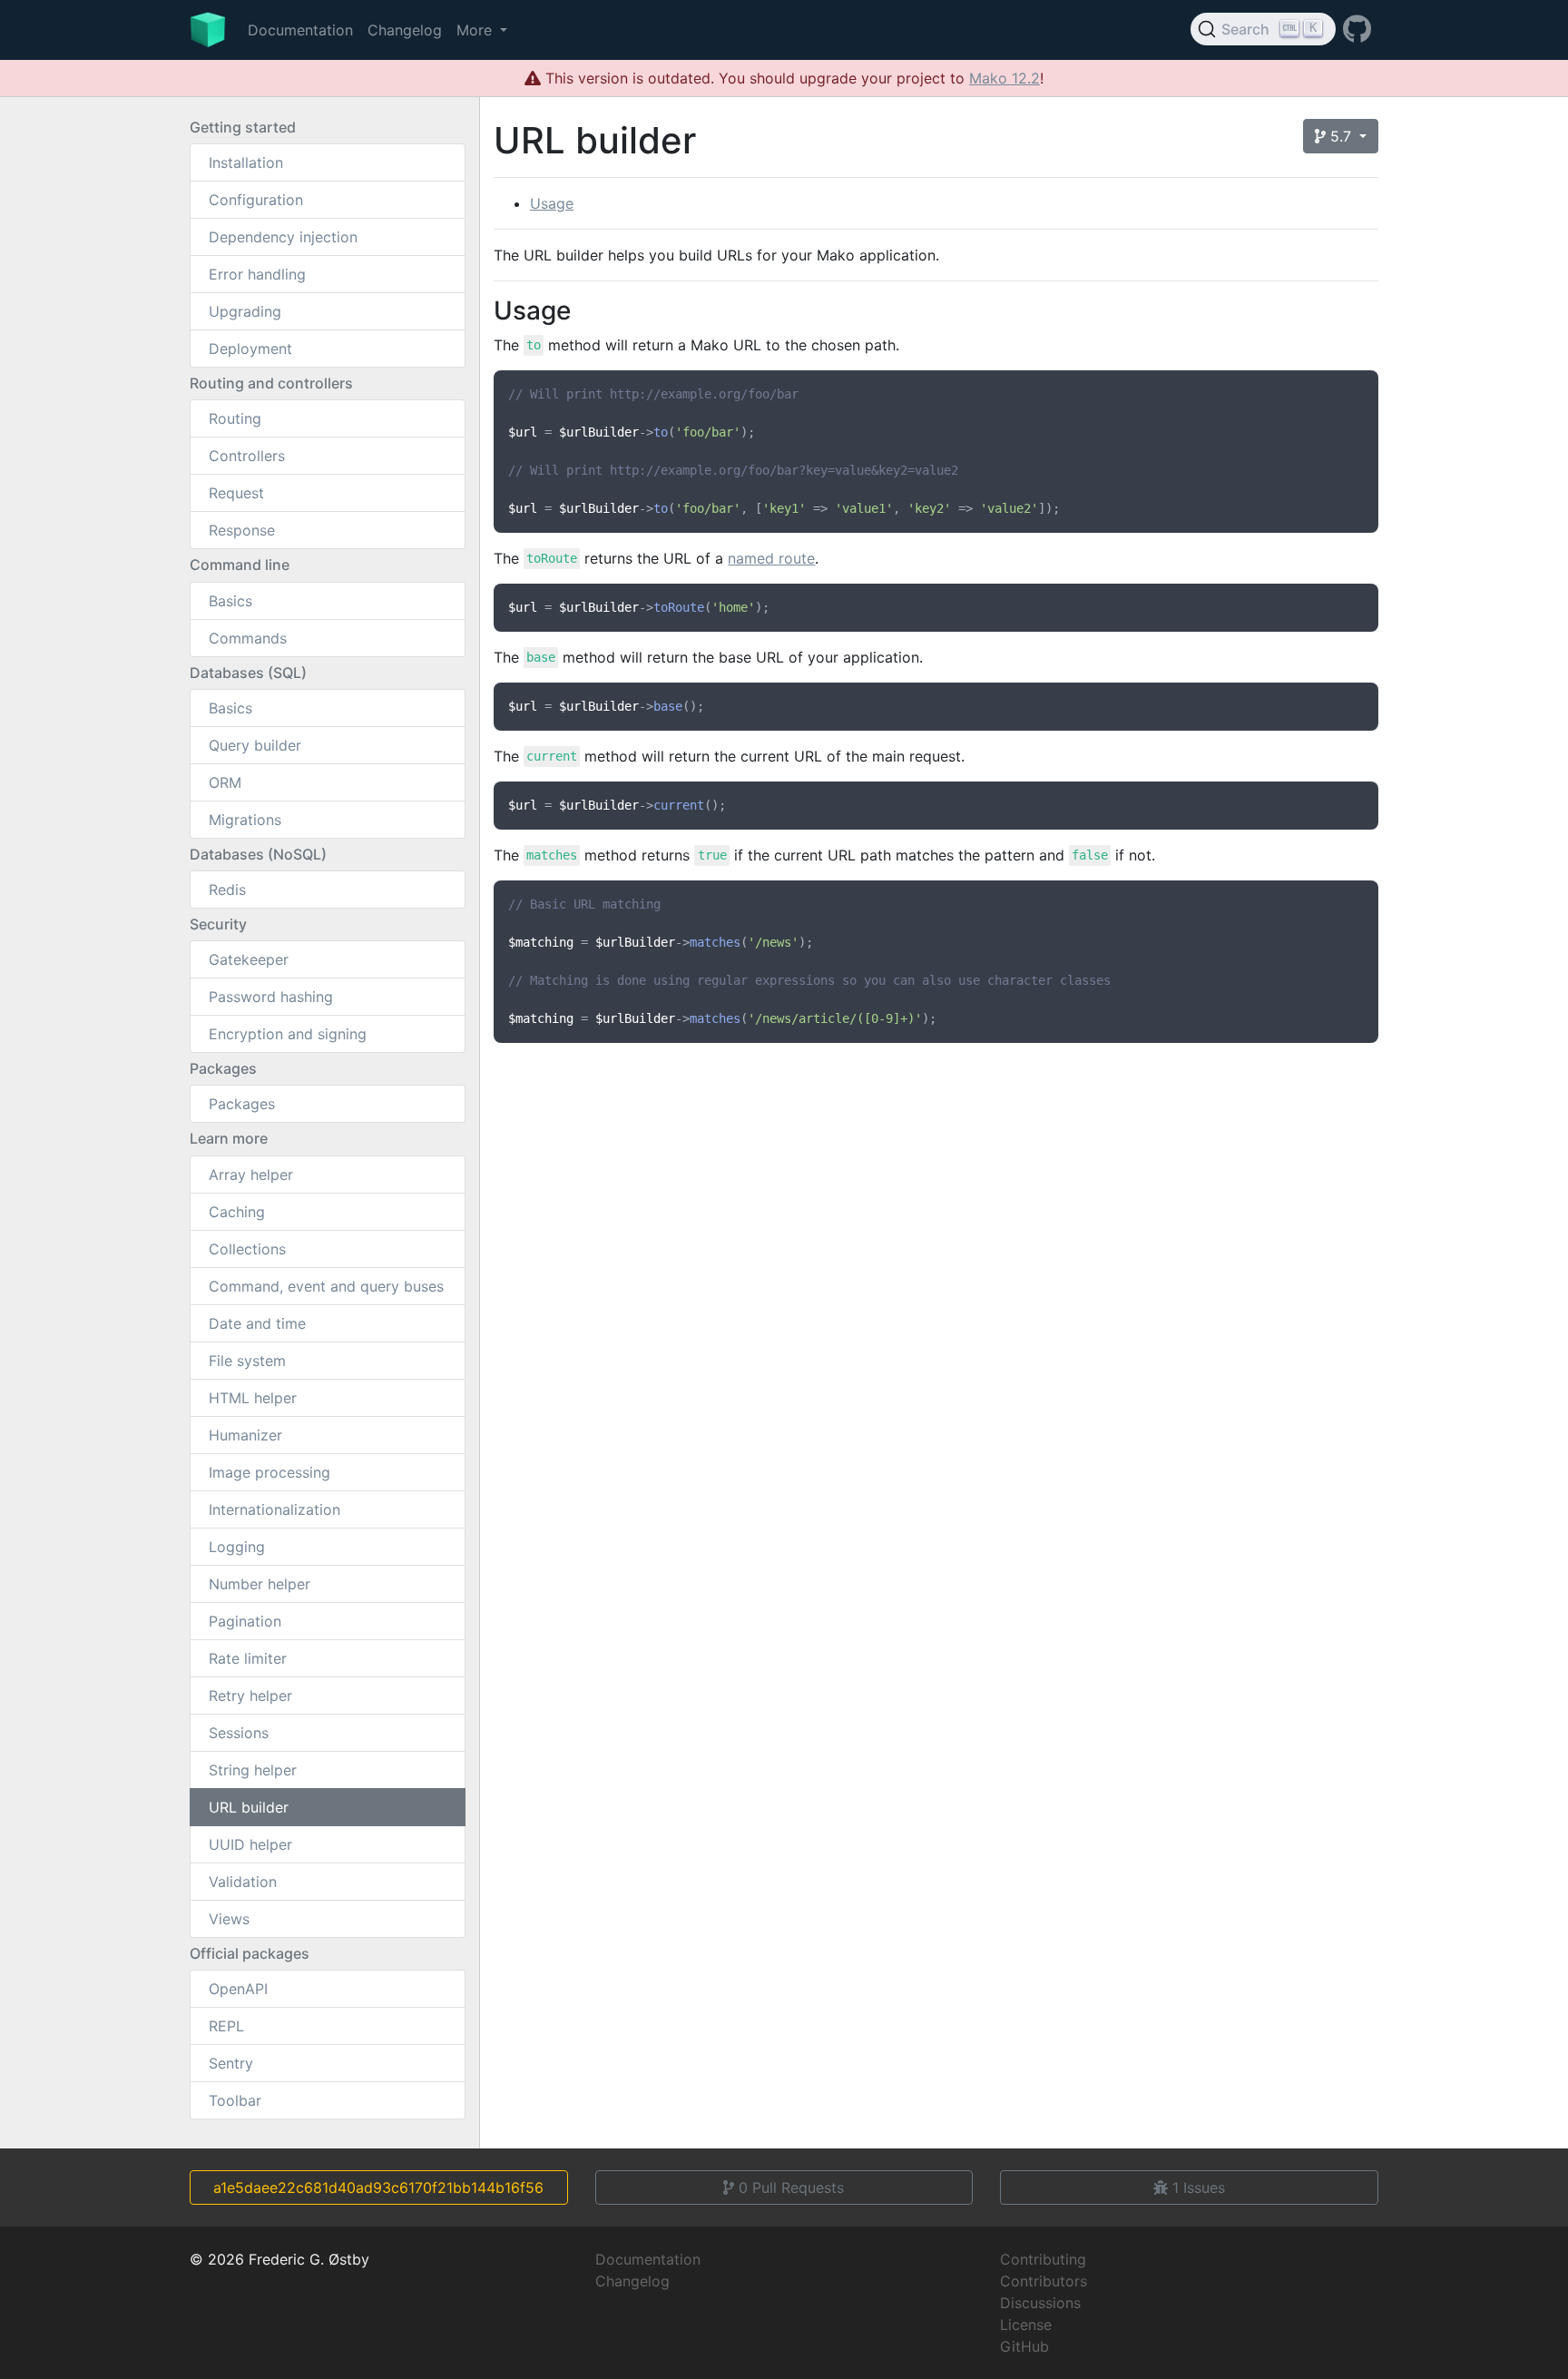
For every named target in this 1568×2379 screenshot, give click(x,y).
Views (229, 1919)
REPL (226, 2026)
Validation (243, 1882)
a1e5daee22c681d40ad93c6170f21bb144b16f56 (378, 2187)
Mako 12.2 (1004, 78)
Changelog (405, 30)
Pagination (245, 1621)
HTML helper (253, 1398)
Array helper (251, 1175)
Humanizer (245, 1435)
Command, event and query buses (326, 1286)
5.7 (1341, 136)
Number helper (260, 1584)
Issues (1199, 2187)
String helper (253, 1770)
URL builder (249, 1807)
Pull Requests (791, 2187)
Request (236, 493)
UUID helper (250, 1844)
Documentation (300, 30)
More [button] (476, 30)
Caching (237, 1212)
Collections (247, 1249)
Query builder (255, 745)
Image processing (269, 1472)
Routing (235, 418)
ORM (225, 782)
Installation (246, 162)
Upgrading (245, 311)
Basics (230, 601)
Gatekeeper (249, 959)
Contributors (1044, 2281)
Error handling (257, 274)
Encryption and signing (288, 1034)
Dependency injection (283, 237)
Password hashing (271, 997)
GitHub (1024, 2346)
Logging (237, 1547)
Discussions (1040, 2303)
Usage (552, 203)
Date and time (257, 1323)
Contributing (1043, 2259)
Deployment (250, 349)
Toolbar (235, 2100)
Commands (248, 638)
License (1026, 2325)
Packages (242, 1104)
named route (771, 558)
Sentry (231, 2063)
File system (247, 1361)
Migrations (245, 820)
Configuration (256, 200)
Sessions (239, 1733)
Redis (227, 890)
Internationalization (274, 1509)
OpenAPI (238, 1989)
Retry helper (250, 1696)
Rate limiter (248, 1658)
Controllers (247, 456)
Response (242, 530)
